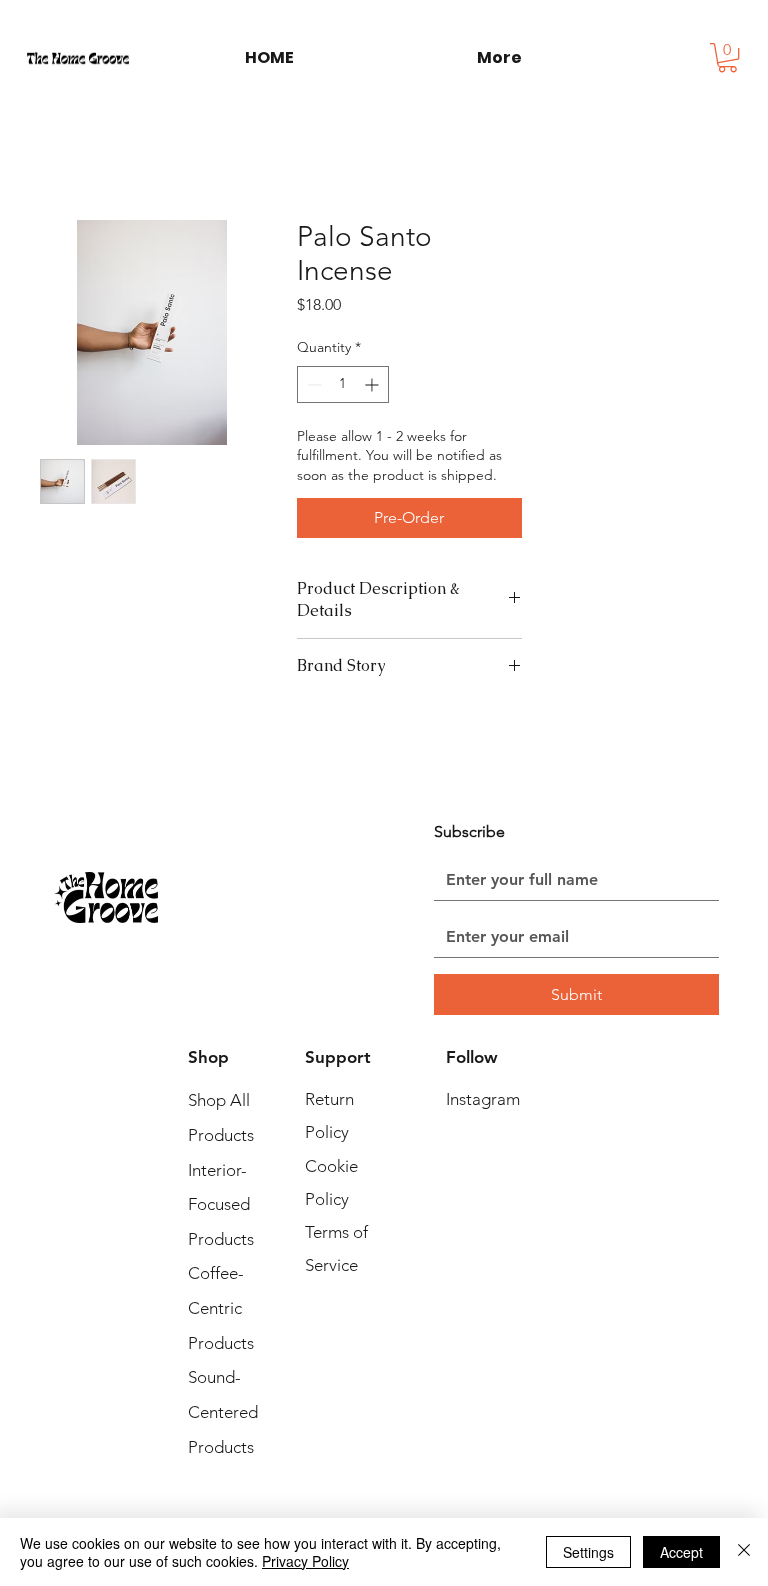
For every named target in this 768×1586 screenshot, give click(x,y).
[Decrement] (312, 384)
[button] (727, 57)
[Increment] (373, 384)
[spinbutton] (343, 384)
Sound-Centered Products (223, 1411)
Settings (588, 1552)
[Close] (744, 1552)
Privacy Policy (305, 1561)
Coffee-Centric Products (221, 1307)
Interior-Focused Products (221, 1204)
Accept (681, 1552)
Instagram (483, 1099)
